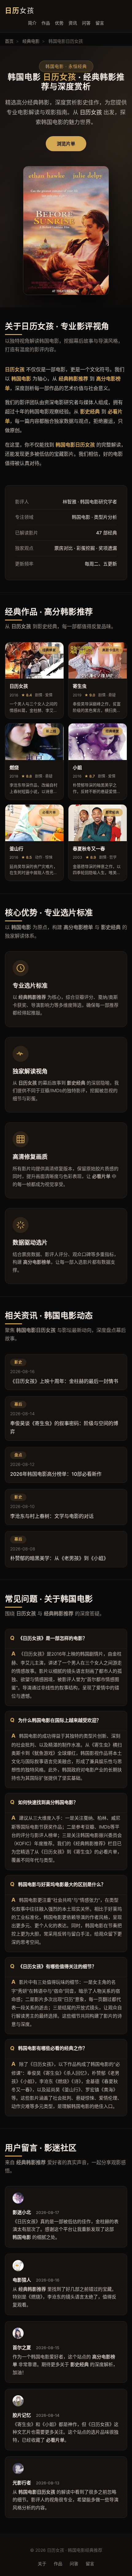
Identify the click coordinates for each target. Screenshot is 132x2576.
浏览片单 (66, 144)
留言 (100, 23)
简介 (32, 23)
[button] (34, 680)
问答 (86, 23)
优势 (59, 23)
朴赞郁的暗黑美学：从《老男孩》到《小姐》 (59, 1558)
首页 (9, 41)
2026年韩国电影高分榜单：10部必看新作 (56, 1474)
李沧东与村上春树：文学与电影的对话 (52, 1516)
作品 (46, 23)
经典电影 (31, 41)
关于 (42, 2564)
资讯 (73, 23)
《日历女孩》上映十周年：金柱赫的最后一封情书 (64, 1381)
